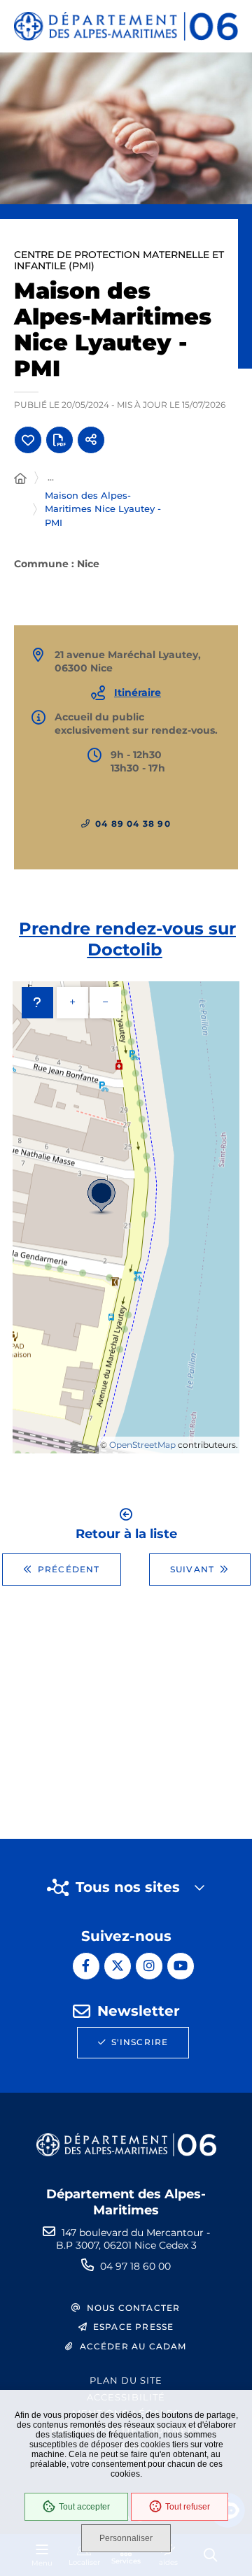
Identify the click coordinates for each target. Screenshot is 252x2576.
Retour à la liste (126, 1533)
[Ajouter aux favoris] (28, 440)
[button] (126, 128)
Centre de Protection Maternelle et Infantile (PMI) (119, 260)
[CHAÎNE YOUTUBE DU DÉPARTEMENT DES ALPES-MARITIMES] (181, 1966)
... (51, 477)
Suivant (192, 1569)
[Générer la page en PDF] (59, 440)
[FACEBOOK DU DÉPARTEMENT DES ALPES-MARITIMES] (86, 1966)
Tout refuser (188, 2507)
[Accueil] (20, 479)
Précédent (69, 1569)
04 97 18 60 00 (135, 2266)
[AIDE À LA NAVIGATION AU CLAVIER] (37, 1003)
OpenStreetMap (142, 1445)
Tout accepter (84, 2507)
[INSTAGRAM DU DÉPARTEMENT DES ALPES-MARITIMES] (149, 1966)
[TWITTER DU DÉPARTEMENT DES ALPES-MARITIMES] (118, 1966)
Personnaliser (126, 2538)
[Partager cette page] (91, 440)
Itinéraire (138, 692)
